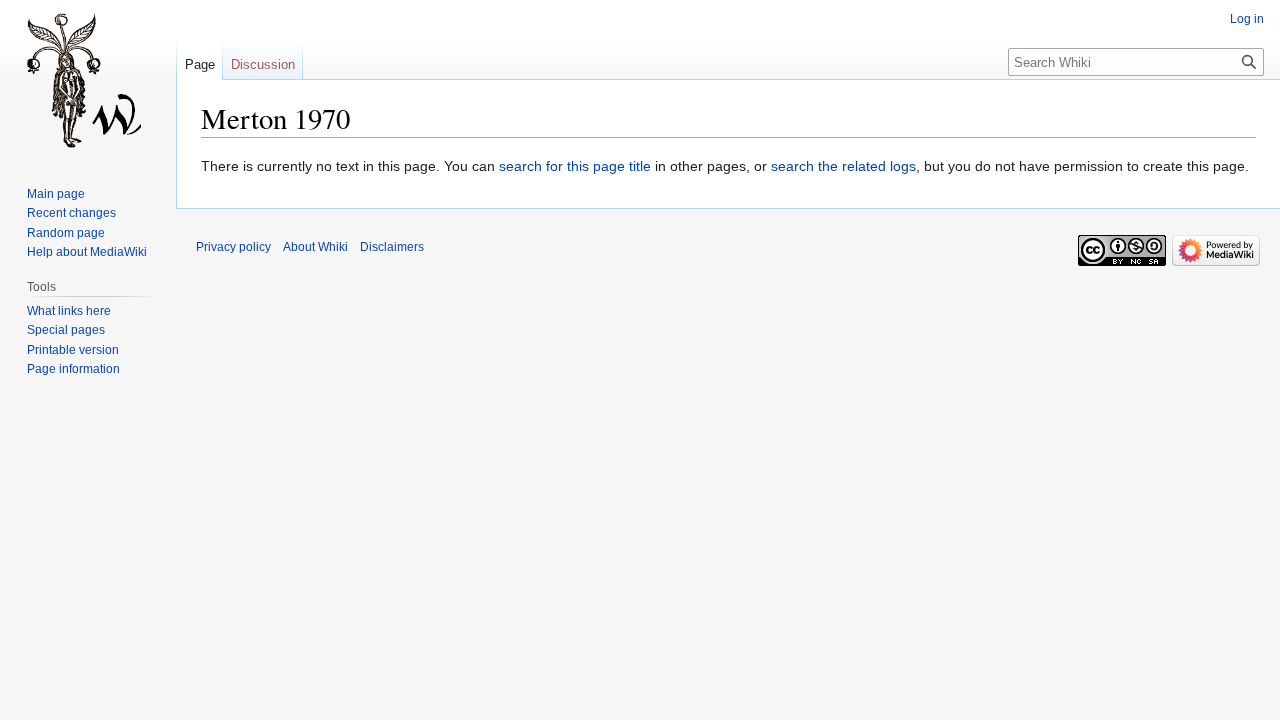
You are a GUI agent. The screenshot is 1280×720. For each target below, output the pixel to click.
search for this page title (575, 166)
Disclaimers (392, 247)
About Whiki (315, 247)
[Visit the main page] (88, 80)
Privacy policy (233, 247)
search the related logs (843, 166)
